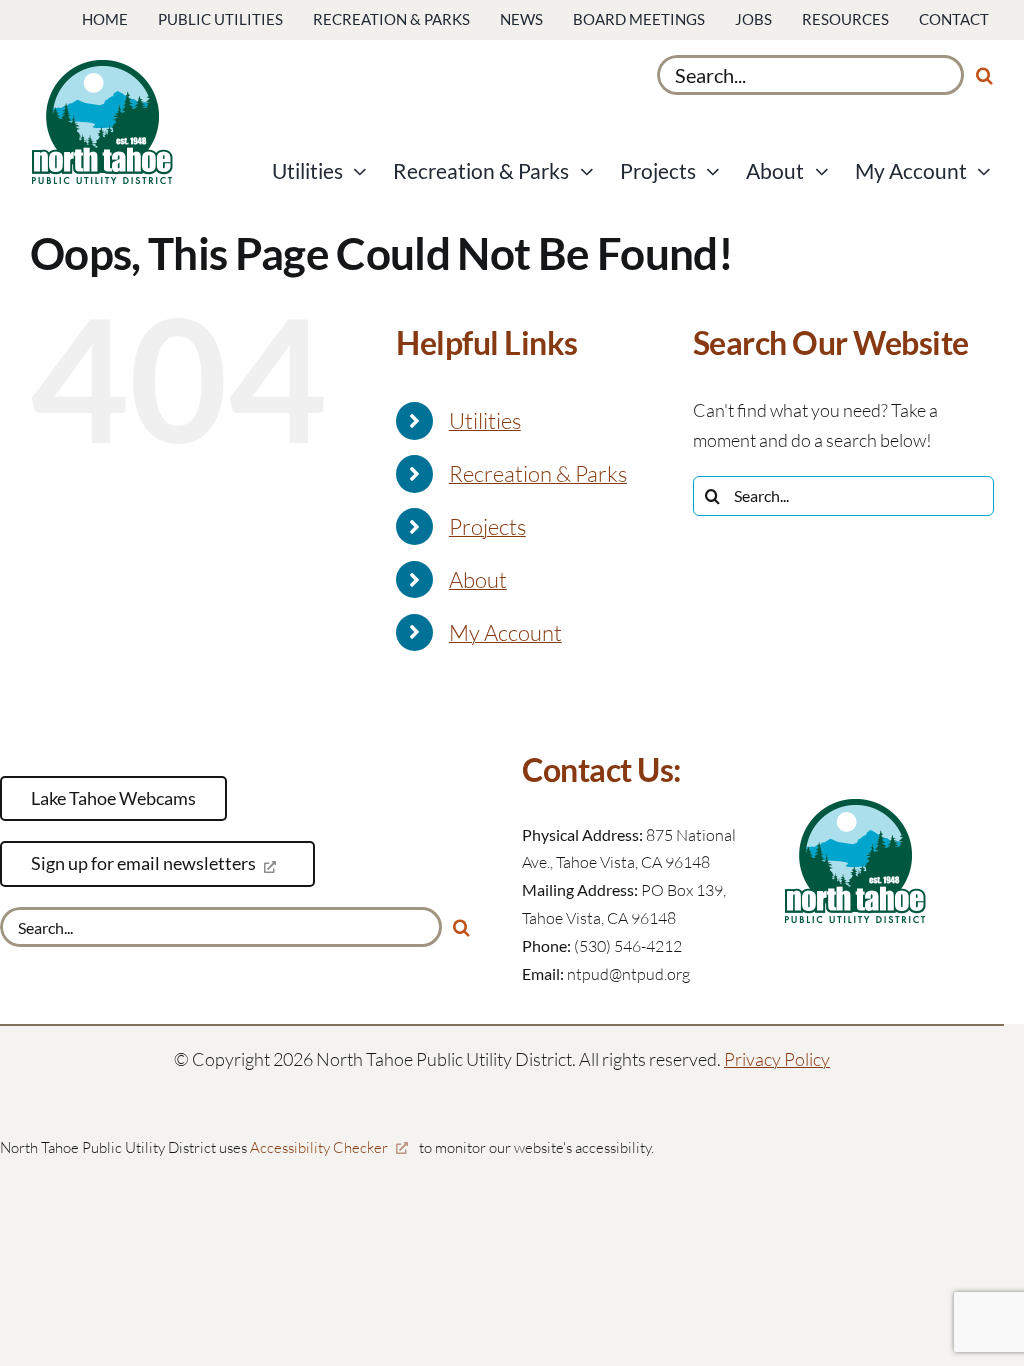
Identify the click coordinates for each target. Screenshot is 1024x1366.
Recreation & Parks (538, 473)
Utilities (485, 420)
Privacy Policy (777, 1059)
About (478, 579)
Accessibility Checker (319, 1147)
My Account (505, 632)
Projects (487, 526)
